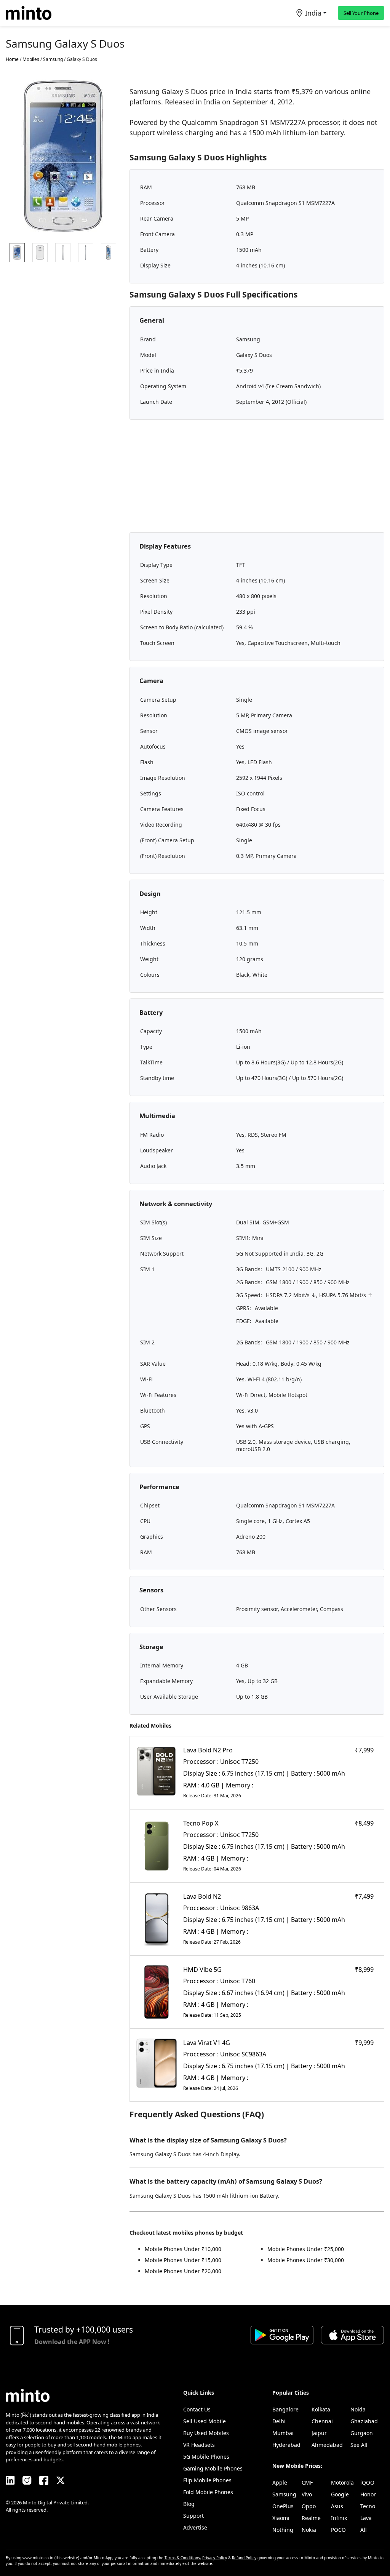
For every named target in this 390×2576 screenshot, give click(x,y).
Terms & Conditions (182, 2558)
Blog (189, 2504)
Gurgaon (362, 2433)
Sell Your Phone (361, 13)
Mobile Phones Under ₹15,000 (183, 2260)
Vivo (307, 2494)
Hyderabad (286, 2445)
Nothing (283, 2530)
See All (359, 2445)
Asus (337, 2506)
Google (340, 2494)
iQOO (367, 2482)
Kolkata (321, 2409)
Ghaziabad (364, 2421)
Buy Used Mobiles (206, 2433)
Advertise (195, 2527)
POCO (338, 2530)
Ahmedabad (327, 2445)
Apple (280, 2482)
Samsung (284, 2494)
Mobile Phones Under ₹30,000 (306, 2260)
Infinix (339, 2518)
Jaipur (319, 2433)
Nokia (309, 2530)
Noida (358, 2409)
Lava (366, 2518)
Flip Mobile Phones (207, 2480)
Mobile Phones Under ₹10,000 (183, 2249)
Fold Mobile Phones (208, 2492)
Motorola (342, 2482)
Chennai (322, 2421)
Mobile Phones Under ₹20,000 (183, 2271)
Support (193, 2516)
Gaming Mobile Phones (213, 2468)
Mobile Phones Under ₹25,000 (306, 2249)
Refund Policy (244, 2558)
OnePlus (283, 2506)
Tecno (368, 2506)
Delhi (279, 2421)
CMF (307, 2482)
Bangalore (285, 2409)
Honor (368, 2494)
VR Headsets (199, 2445)
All (364, 2530)
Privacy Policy (215, 2558)
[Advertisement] (257, 479)
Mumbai (283, 2433)
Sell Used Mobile (205, 2421)
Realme (311, 2518)
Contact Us (197, 2409)
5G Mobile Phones (206, 2457)
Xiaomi (281, 2518)
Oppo (309, 2506)
